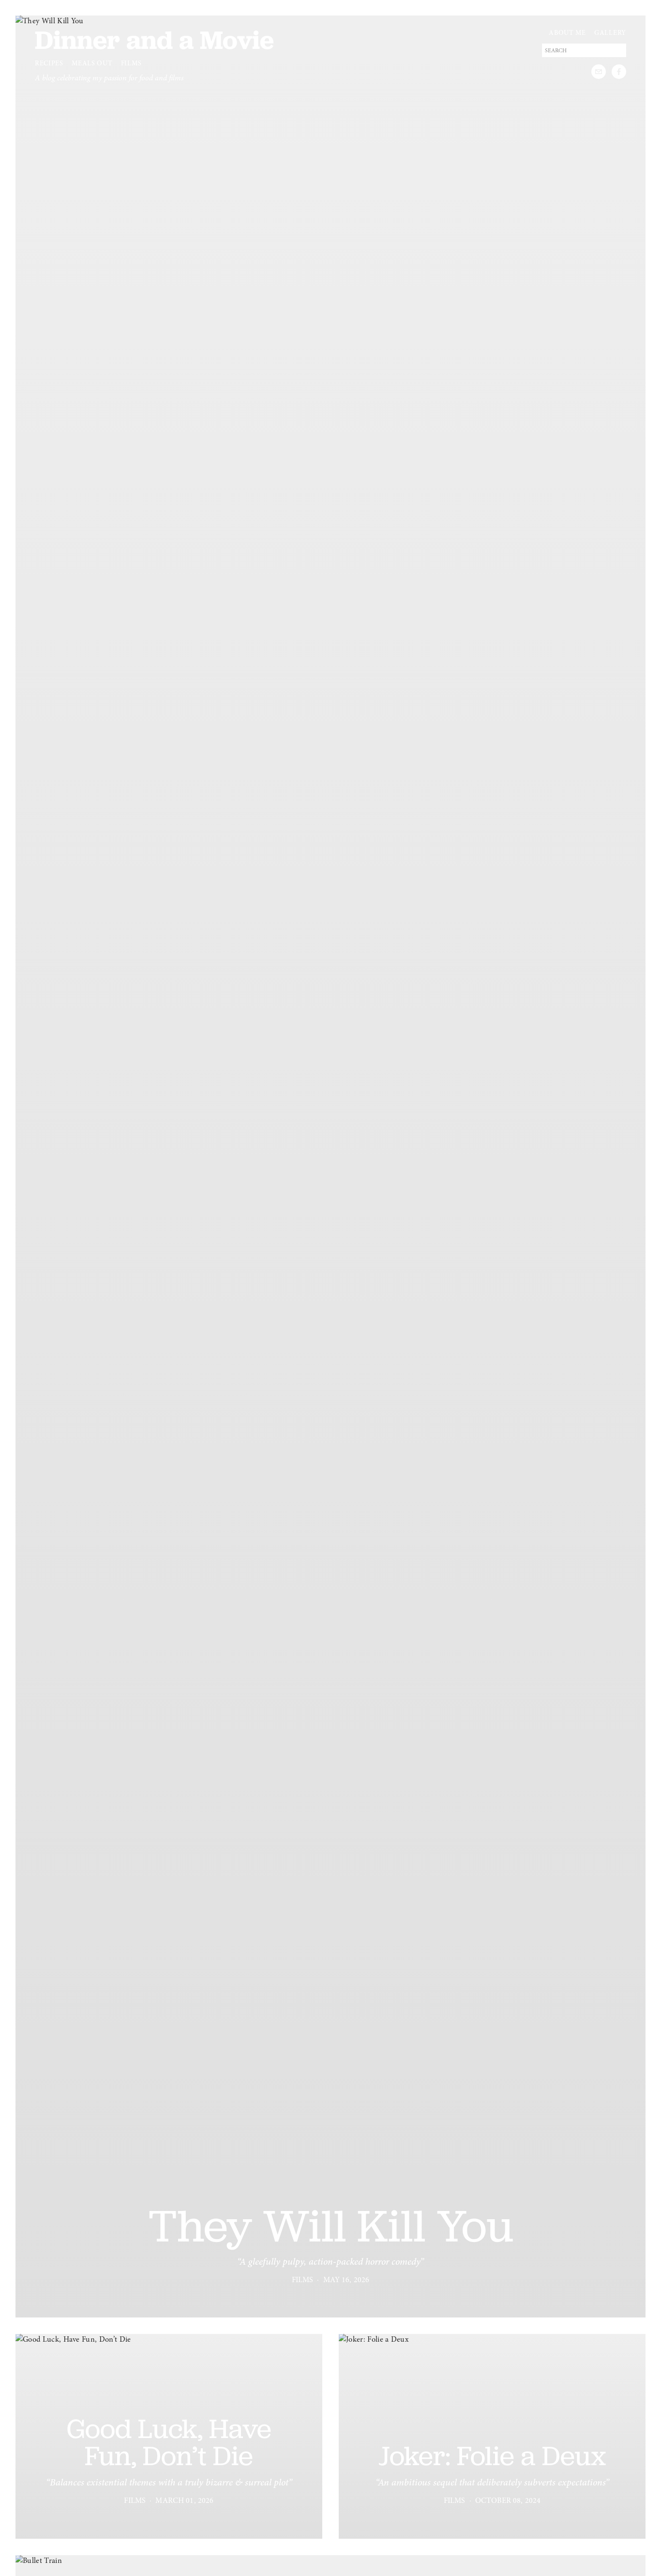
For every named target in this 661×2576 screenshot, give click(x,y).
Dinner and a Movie (154, 40)
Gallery (610, 33)
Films (131, 63)
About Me (567, 33)
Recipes (49, 63)
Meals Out (92, 63)
